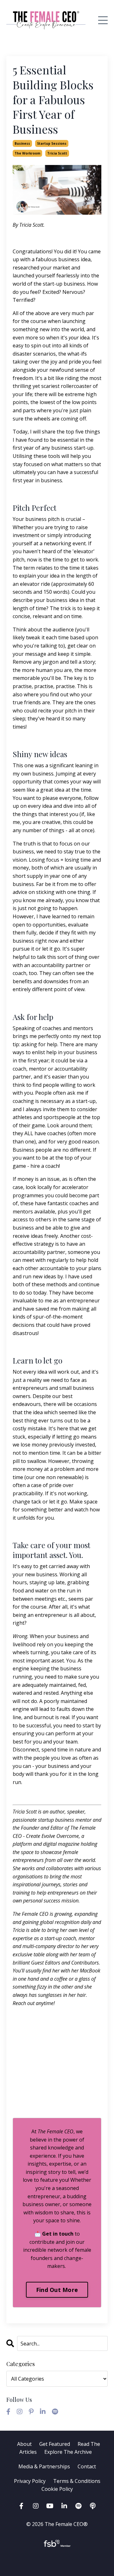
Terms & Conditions (77, 2481)
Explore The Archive (68, 2452)
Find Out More (57, 2290)
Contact (87, 2466)
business (22, 143)
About (24, 2444)
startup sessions (52, 143)
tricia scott (57, 153)
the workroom (27, 153)
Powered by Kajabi (57, 2560)
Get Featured (55, 2444)
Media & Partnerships (44, 2466)
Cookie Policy (57, 2489)
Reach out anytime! (34, 2003)
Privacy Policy (30, 2481)
